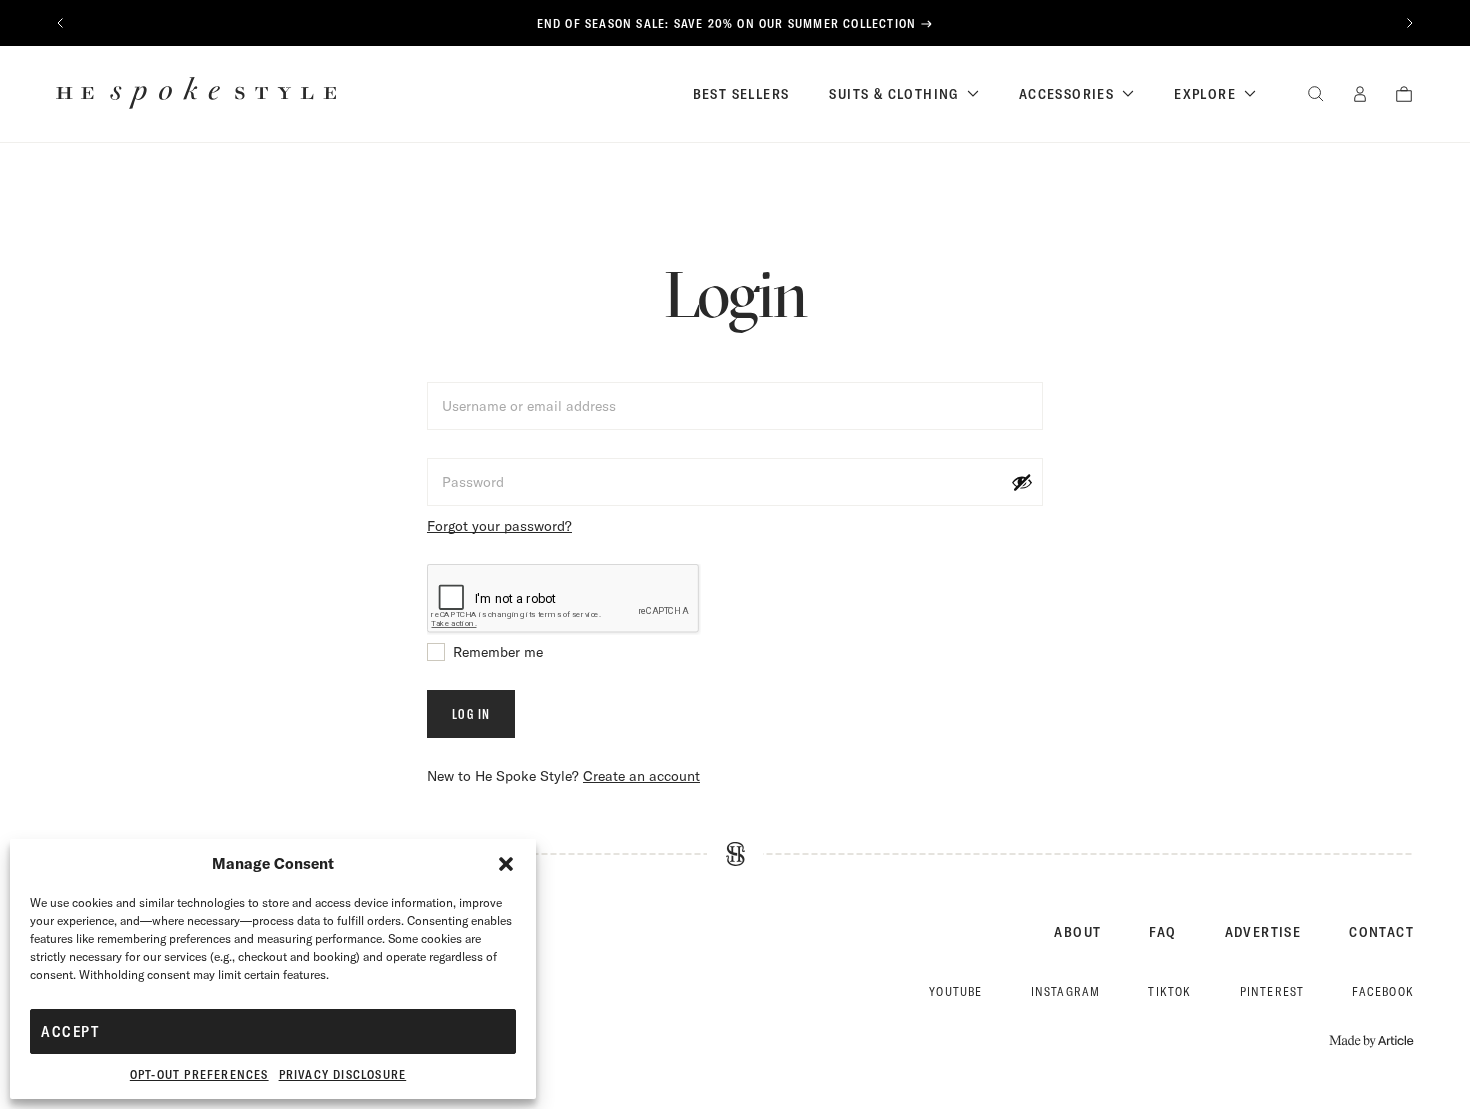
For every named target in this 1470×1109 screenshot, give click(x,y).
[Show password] (1022, 482)
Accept (70, 1031)
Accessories (1066, 94)
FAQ (1162, 932)
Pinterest (1272, 991)
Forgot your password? (499, 526)
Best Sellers (741, 94)
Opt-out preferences (199, 1074)
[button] (506, 864)
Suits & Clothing (893, 94)
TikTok (1169, 991)
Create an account (641, 776)
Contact (1381, 932)
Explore (1205, 94)
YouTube (955, 991)
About (1077, 932)
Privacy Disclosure (343, 1074)
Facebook (1383, 991)
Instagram (1066, 991)
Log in (471, 714)
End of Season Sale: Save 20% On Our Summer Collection (727, 23)
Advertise (1263, 932)
